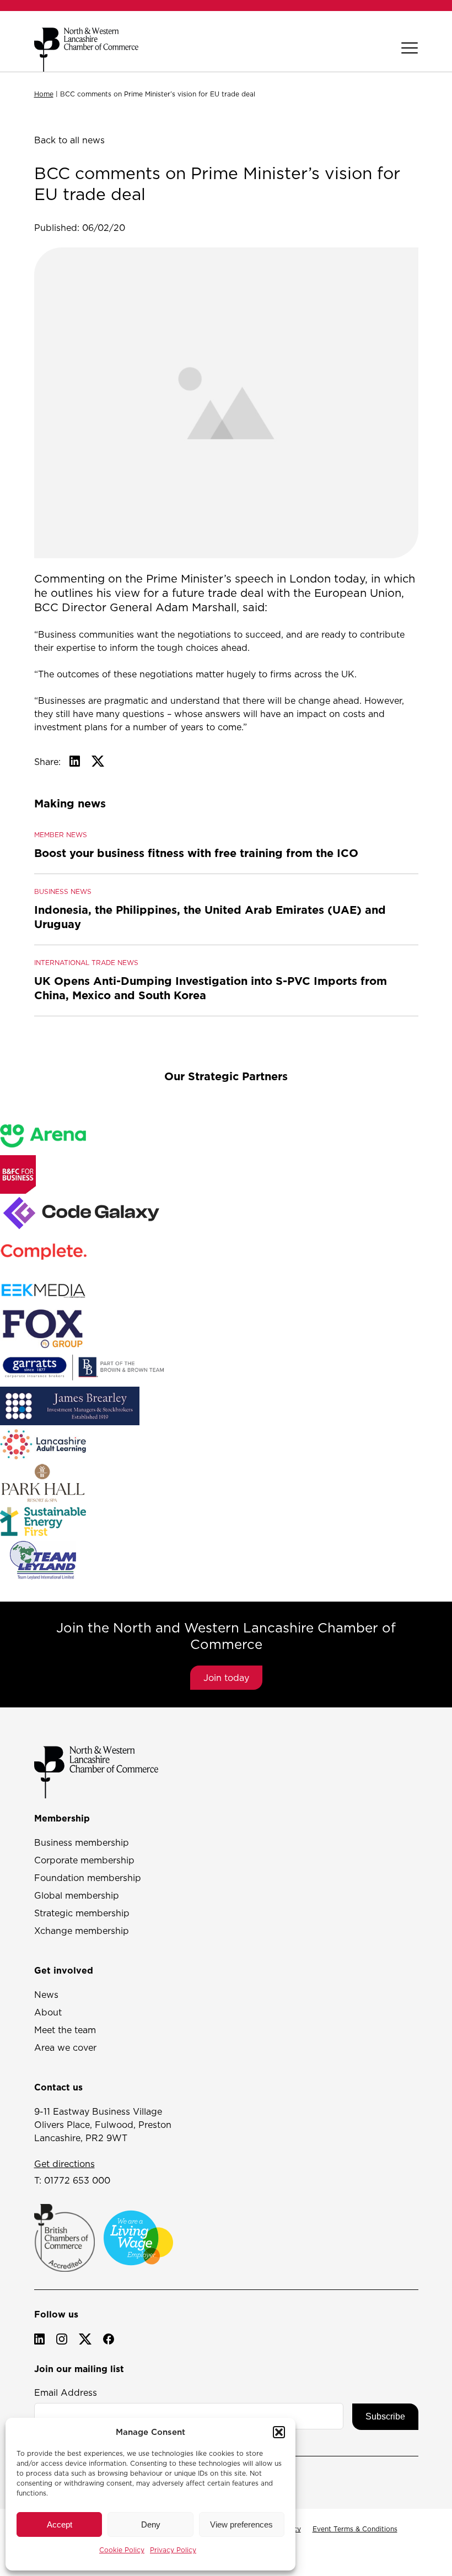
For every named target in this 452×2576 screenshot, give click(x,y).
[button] (279, 2432)
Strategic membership (82, 1913)
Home (44, 94)
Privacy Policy (173, 2550)
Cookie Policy (122, 2550)
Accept (60, 2524)
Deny (151, 2524)
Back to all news (69, 140)
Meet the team (65, 2030)
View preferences (241, 2524)
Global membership (77, 1895)
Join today (226, 1678)
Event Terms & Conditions (355, 2529)
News (46, 1995)
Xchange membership (82, 1931)
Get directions (64, 2164)
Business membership (82, 1842)
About (48, 2012)
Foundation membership (88, 1878)
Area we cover (65, 2047)
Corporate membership (84, 1860)
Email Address (66, 2392)
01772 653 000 (77, 2180)
